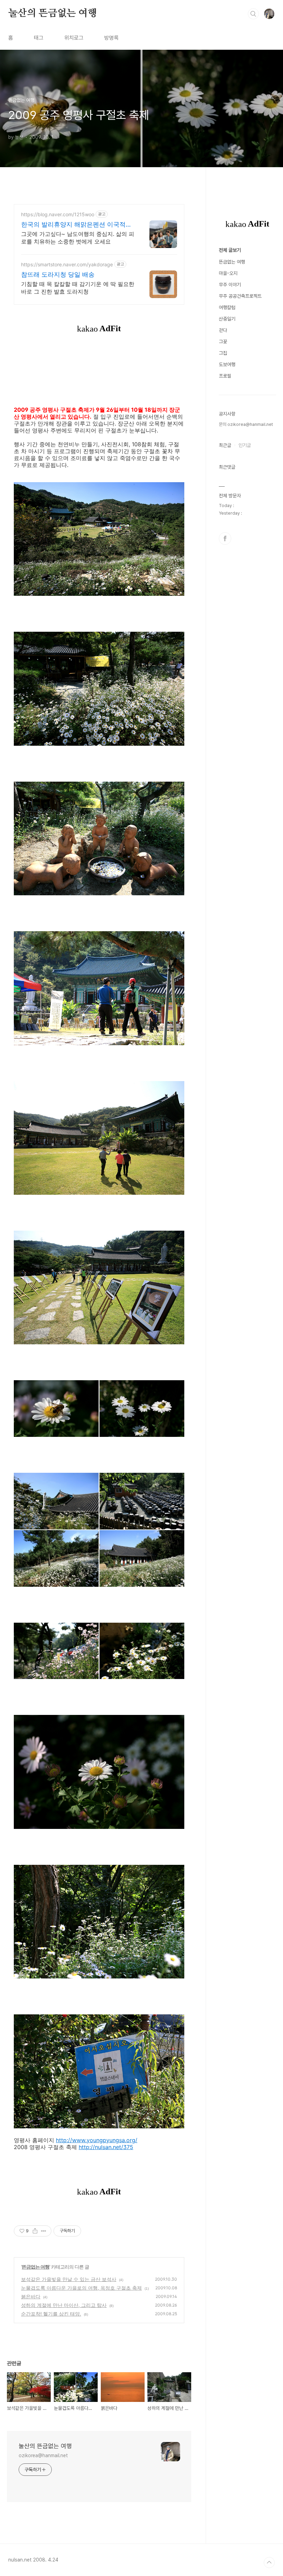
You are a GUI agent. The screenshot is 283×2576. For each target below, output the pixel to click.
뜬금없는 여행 (36, 2267)
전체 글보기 (230, 250)
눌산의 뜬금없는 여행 (53, 13)
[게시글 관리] (44, 2231)
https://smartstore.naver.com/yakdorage (67, 264)
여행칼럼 (227, 307)
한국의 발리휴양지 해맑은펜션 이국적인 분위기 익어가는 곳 (76, 225)
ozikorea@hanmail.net (43, 2455)
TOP (269, 2563)
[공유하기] (35, 2231)
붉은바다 (31, 2296)
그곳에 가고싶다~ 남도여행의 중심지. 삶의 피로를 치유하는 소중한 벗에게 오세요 (78, 238)
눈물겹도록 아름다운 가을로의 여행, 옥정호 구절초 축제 (81, 2288)
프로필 (225, 376)
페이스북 (225, 538)
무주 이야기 (230, 285)
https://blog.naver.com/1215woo (58, 214)
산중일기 (227, 319)
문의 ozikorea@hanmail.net (246, 424)
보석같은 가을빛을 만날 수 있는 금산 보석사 (69, 2279)
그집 (223, 353)
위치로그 (74, 38)
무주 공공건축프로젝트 (240, 296)
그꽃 (223, 342)
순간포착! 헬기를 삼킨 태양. (51, 2314)
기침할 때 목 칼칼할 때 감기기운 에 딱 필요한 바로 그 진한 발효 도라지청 (78, 288)
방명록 (111, 38)
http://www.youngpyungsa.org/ (97, 2140)
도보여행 (227, 364)
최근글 (225, 445)
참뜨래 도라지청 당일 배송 (58, 274)
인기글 (245, 445)
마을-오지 (228, 273)
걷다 (223, 330)
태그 (39, 38)
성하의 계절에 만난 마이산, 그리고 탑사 (64, 2305)
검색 (253, 14)
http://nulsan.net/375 (106, 2147)
